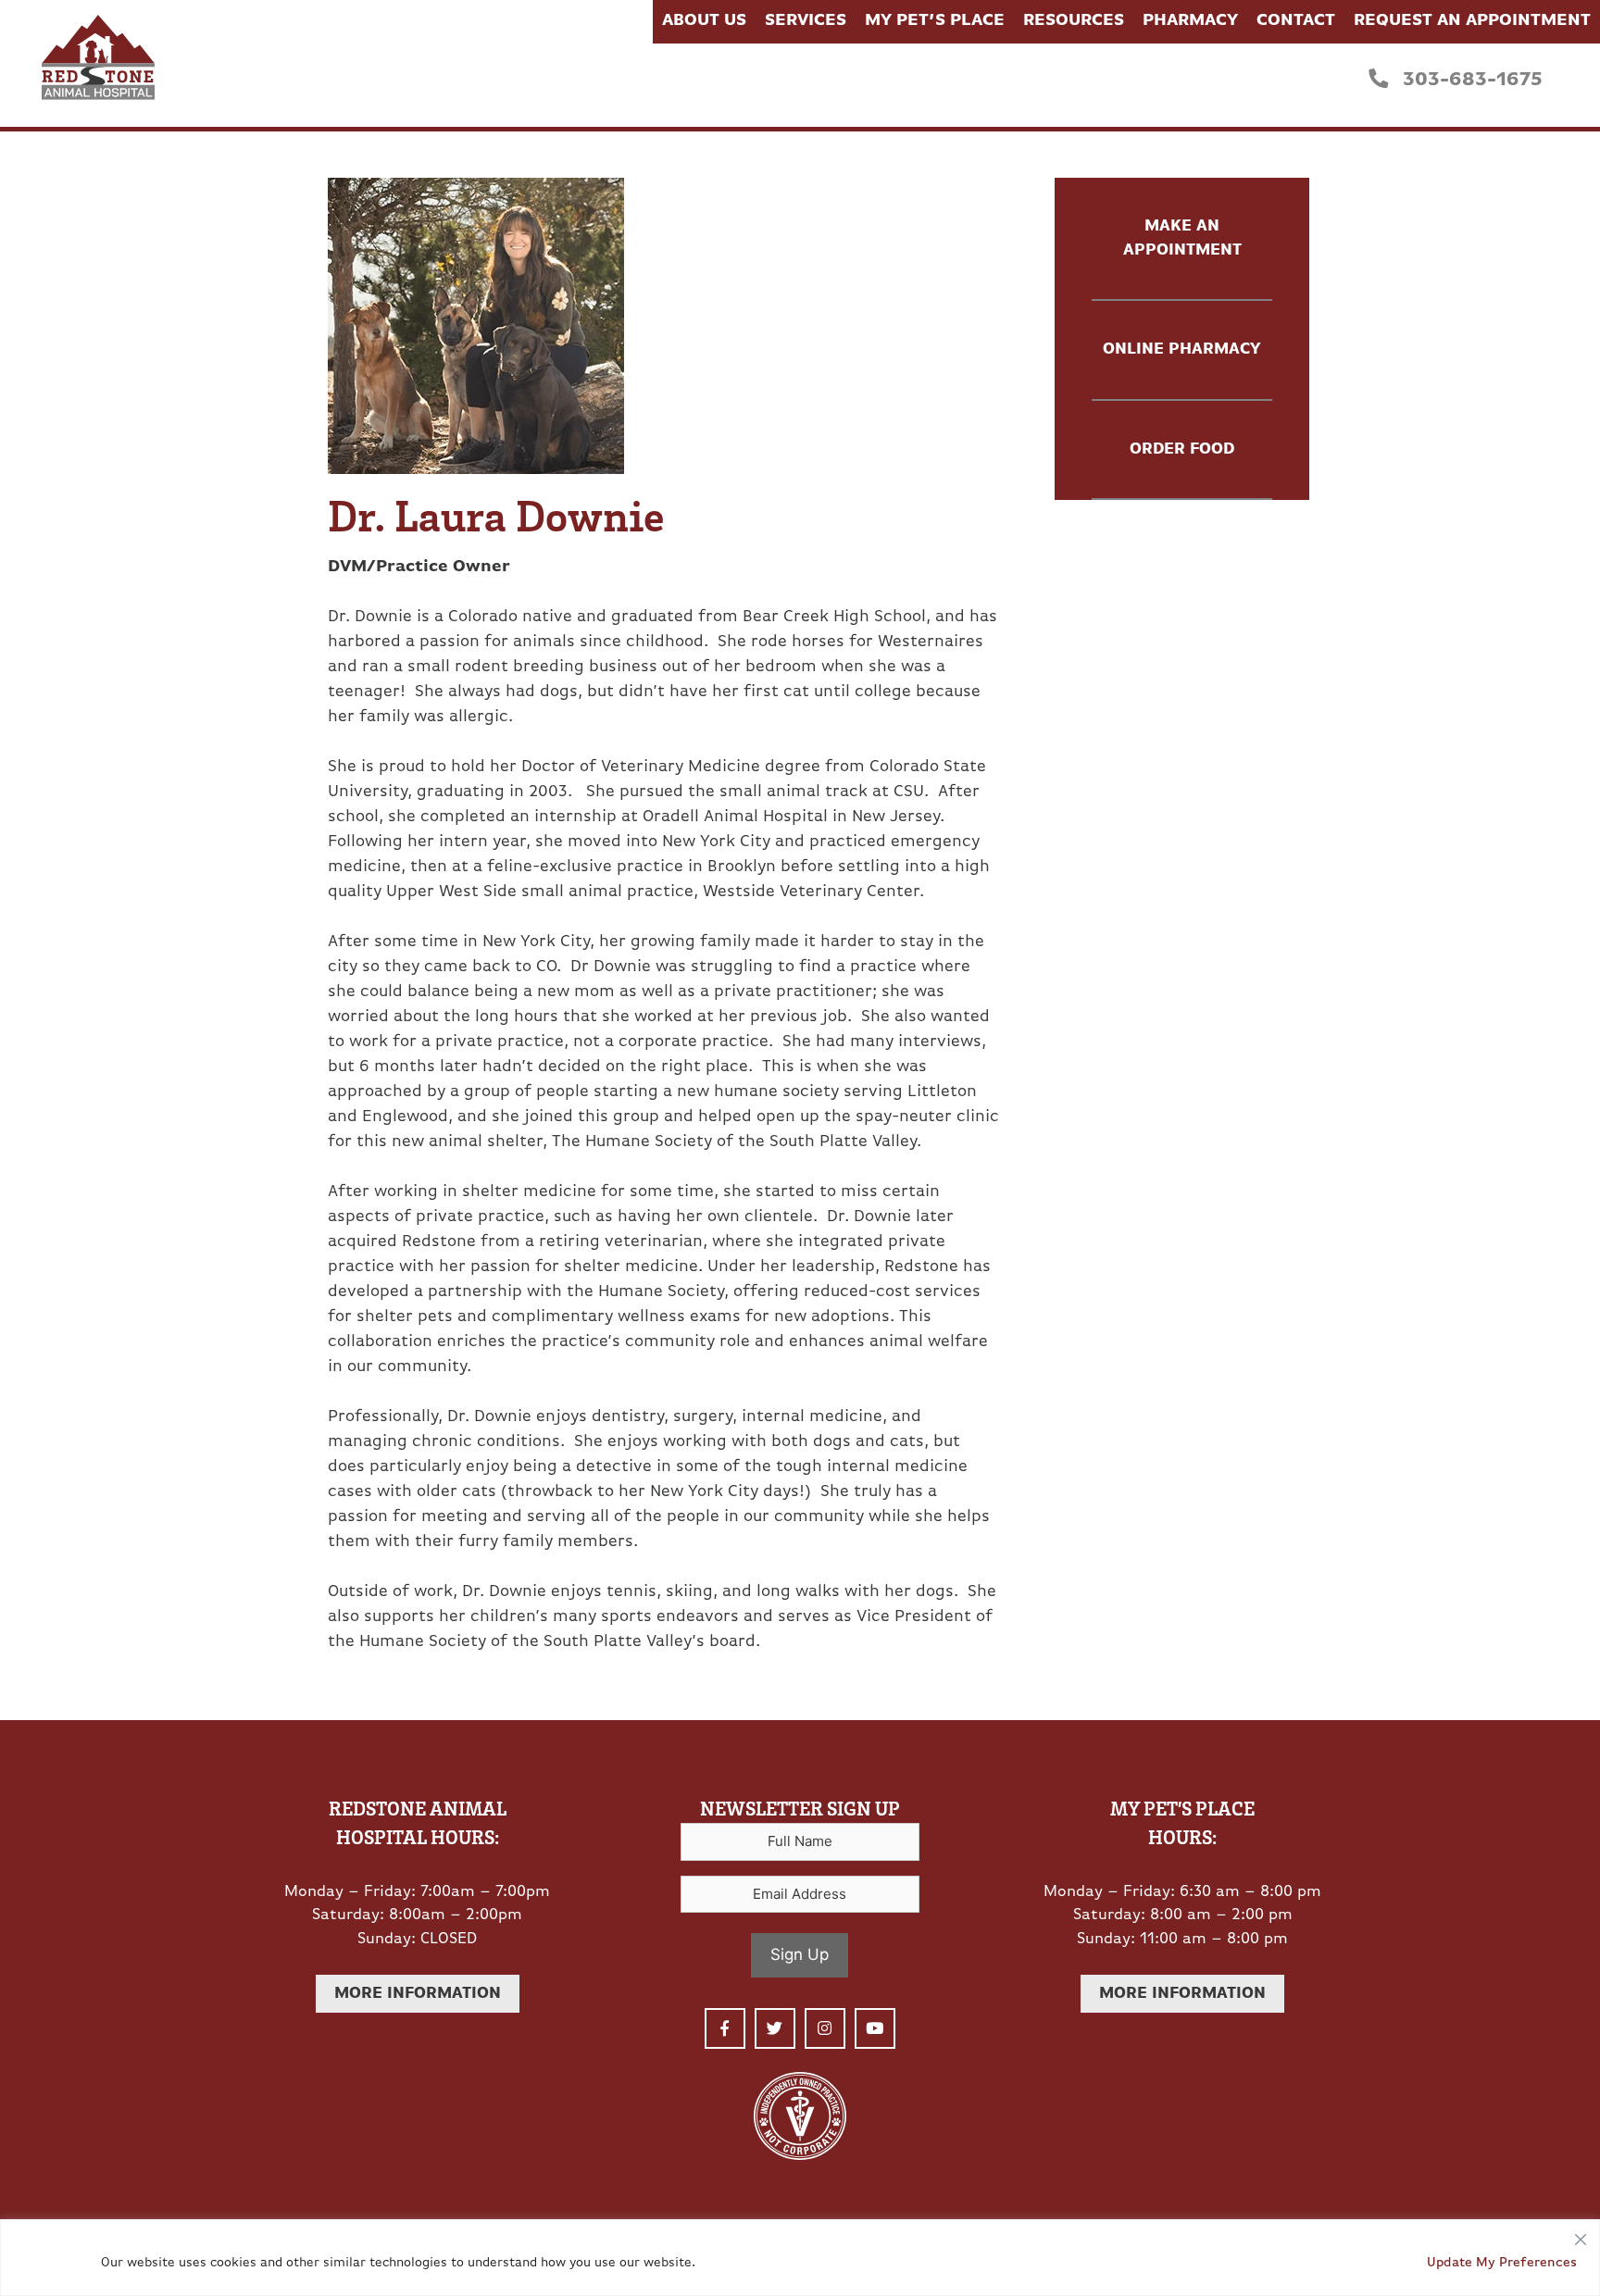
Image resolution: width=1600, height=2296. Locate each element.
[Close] (1581, 2235)
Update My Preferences (1502, 2263)
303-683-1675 (1470, 80)
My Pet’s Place (935, 21)
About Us (704, 21)
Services (806, 21)
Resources (1074, 21)
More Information (418, 1994)
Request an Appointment (1472, 21)
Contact (1296, 21)
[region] (800, 2258)
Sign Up (800, 1954)
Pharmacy (1190, 21)
